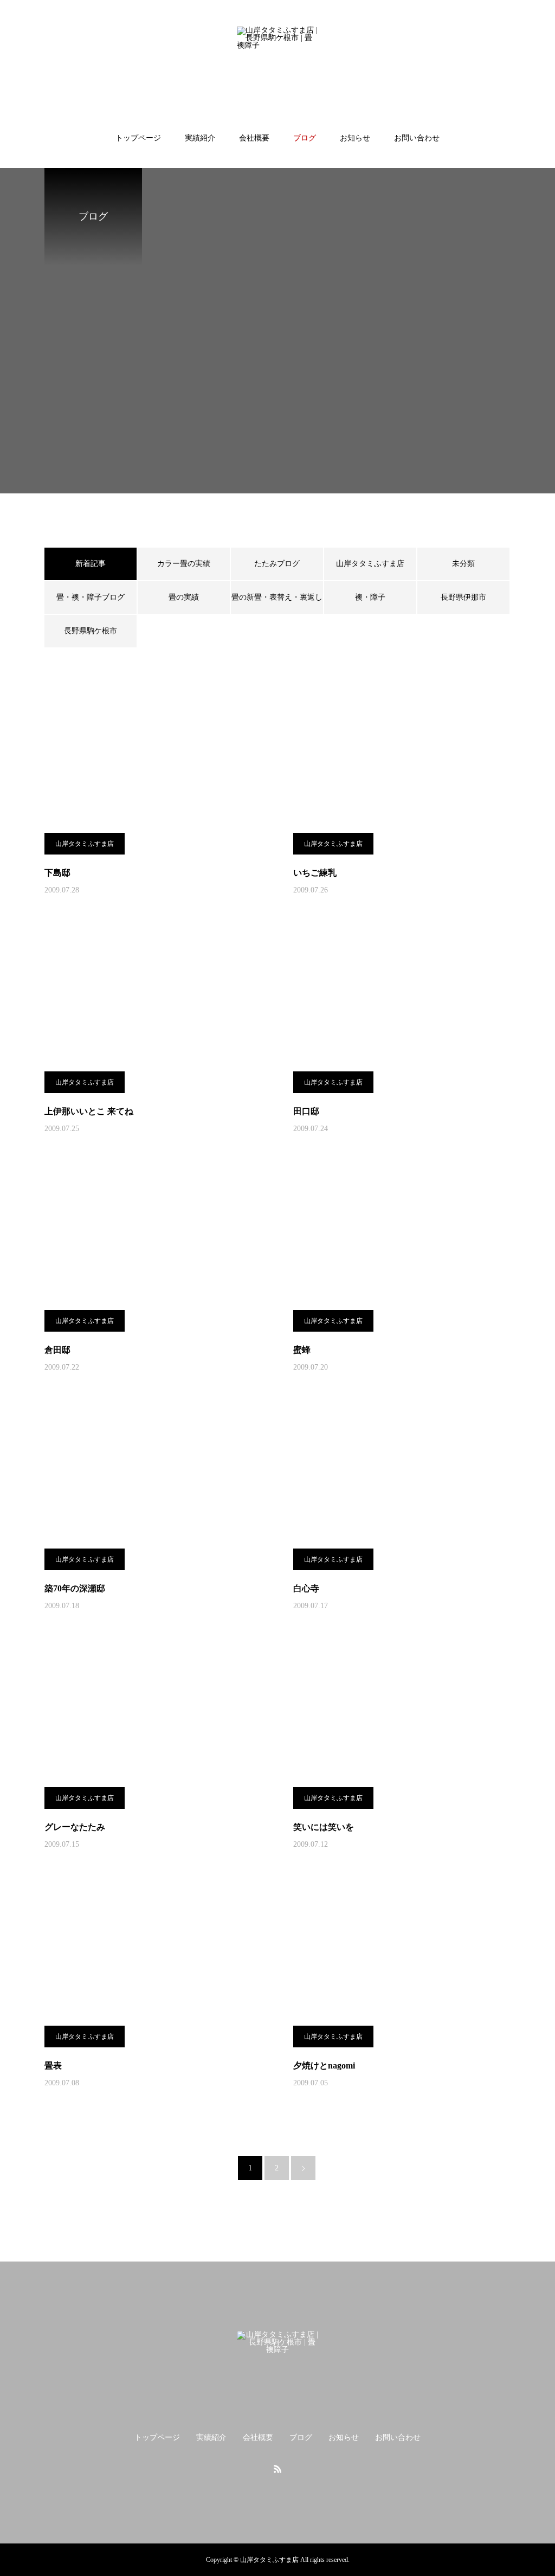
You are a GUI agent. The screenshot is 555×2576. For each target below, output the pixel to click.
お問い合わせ (417, 138)
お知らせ (355, 138)
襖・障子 (370, 597)
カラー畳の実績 (184, 564)
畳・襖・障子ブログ (91, 597)
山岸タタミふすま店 (370, 564)
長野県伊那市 (463, 597)
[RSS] (277, 2469)
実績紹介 (200, 138)
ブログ (305, 138)
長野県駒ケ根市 (91, 631)
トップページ (138, 138)
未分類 (463, 564)
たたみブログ (277, 564)
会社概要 (254, 138)
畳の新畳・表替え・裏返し (277, 597)
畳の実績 (184, 597)
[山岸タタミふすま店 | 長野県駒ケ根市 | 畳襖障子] (277, 67)
